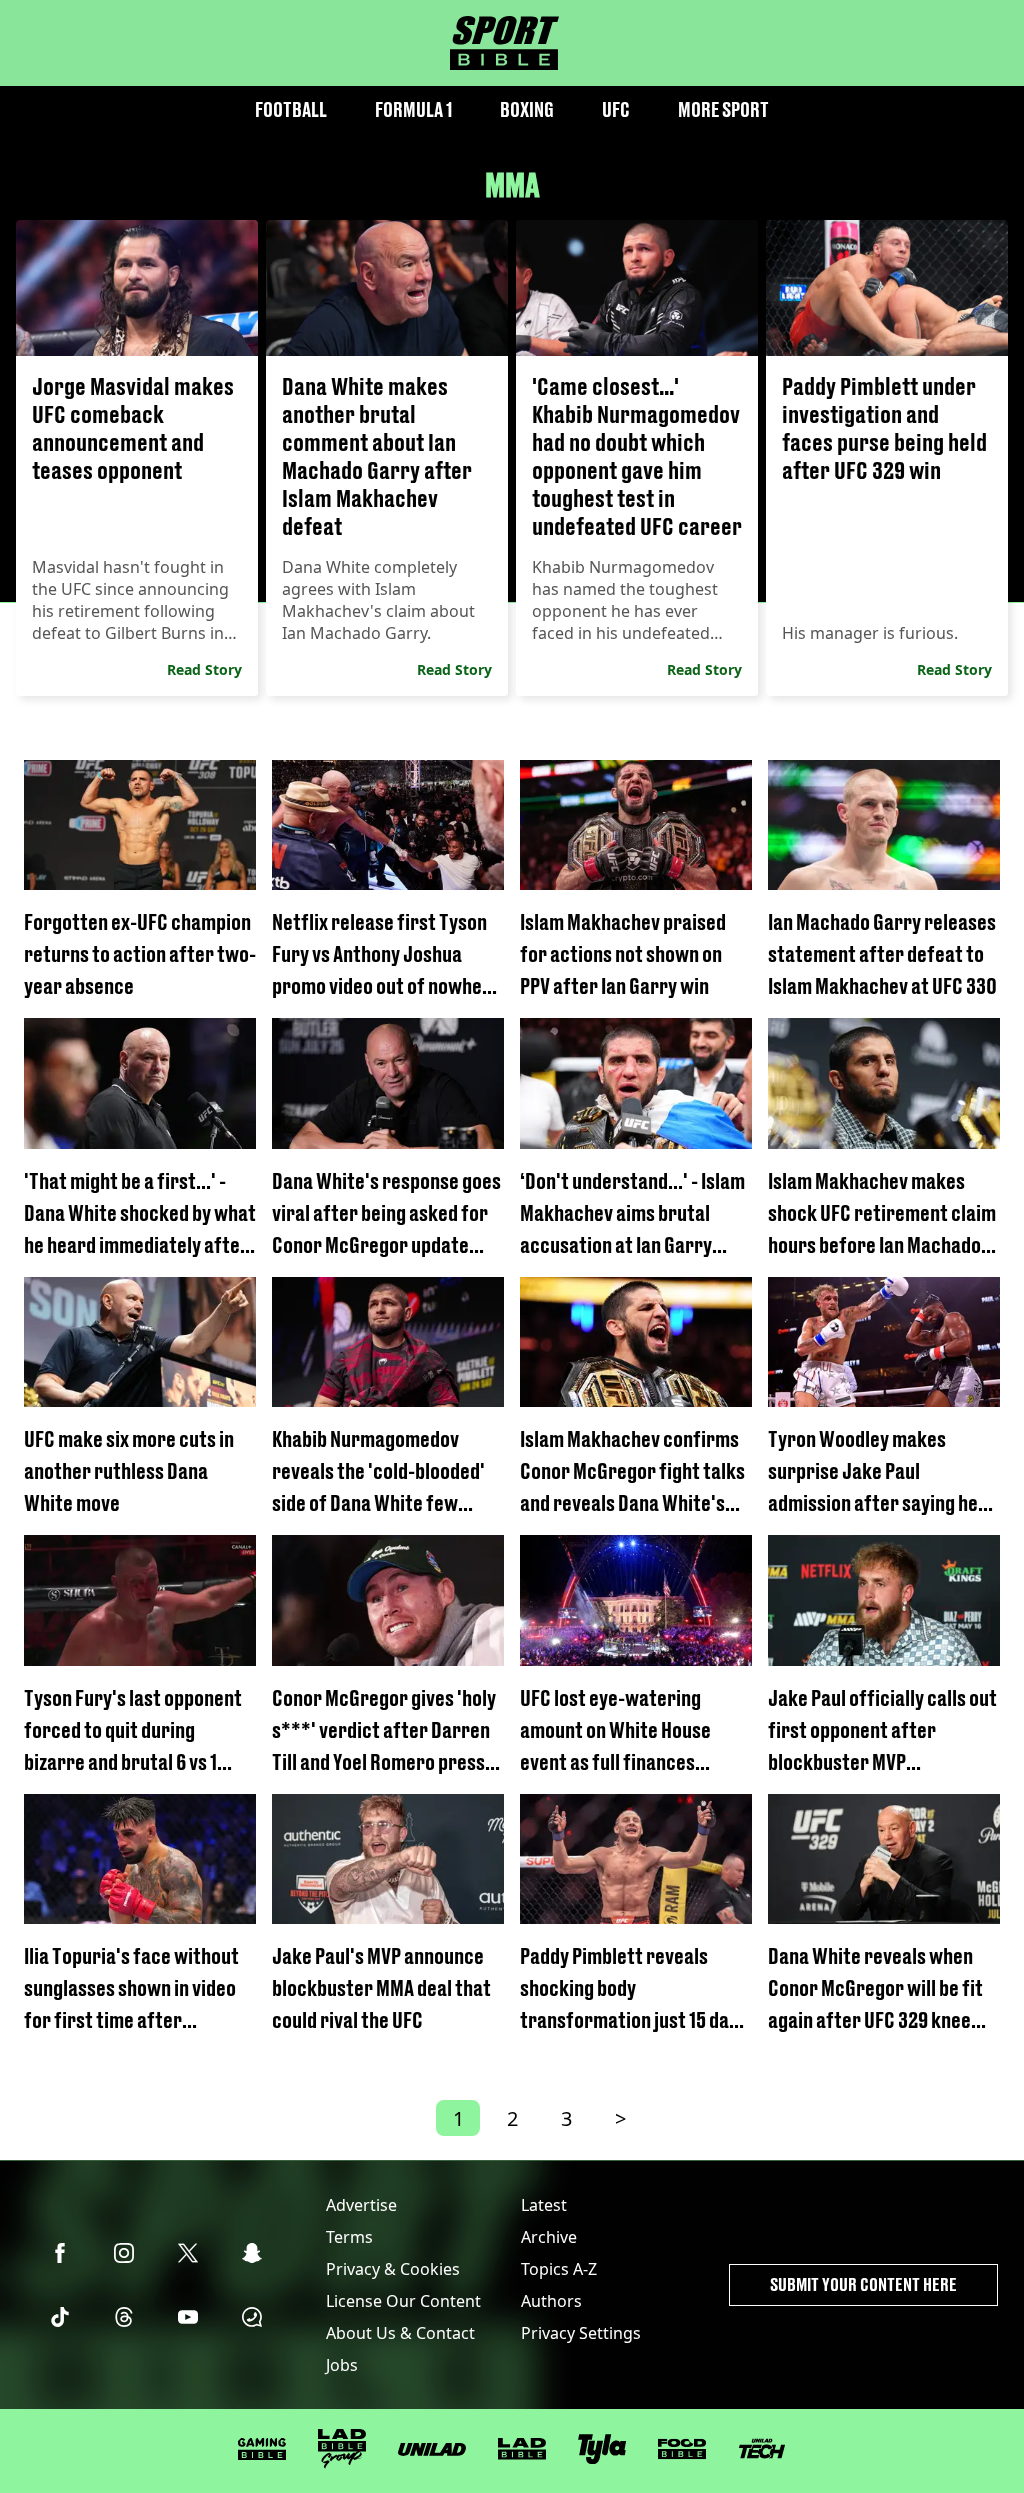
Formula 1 (413, 109)
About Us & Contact (400, 2333)
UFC (616, 109)
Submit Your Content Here (863, 2284)
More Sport (723, 109)
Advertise (361, 2205)
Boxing (527, 109)
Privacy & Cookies (393, 2269)
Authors (551, 2301)
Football (291, 109)
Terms (349, 2237)
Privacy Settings (581, 2333)
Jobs (342, 2365)
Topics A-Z (559, 2269)
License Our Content (403, 2301)
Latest (544, 2205)
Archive (549, 2237)
